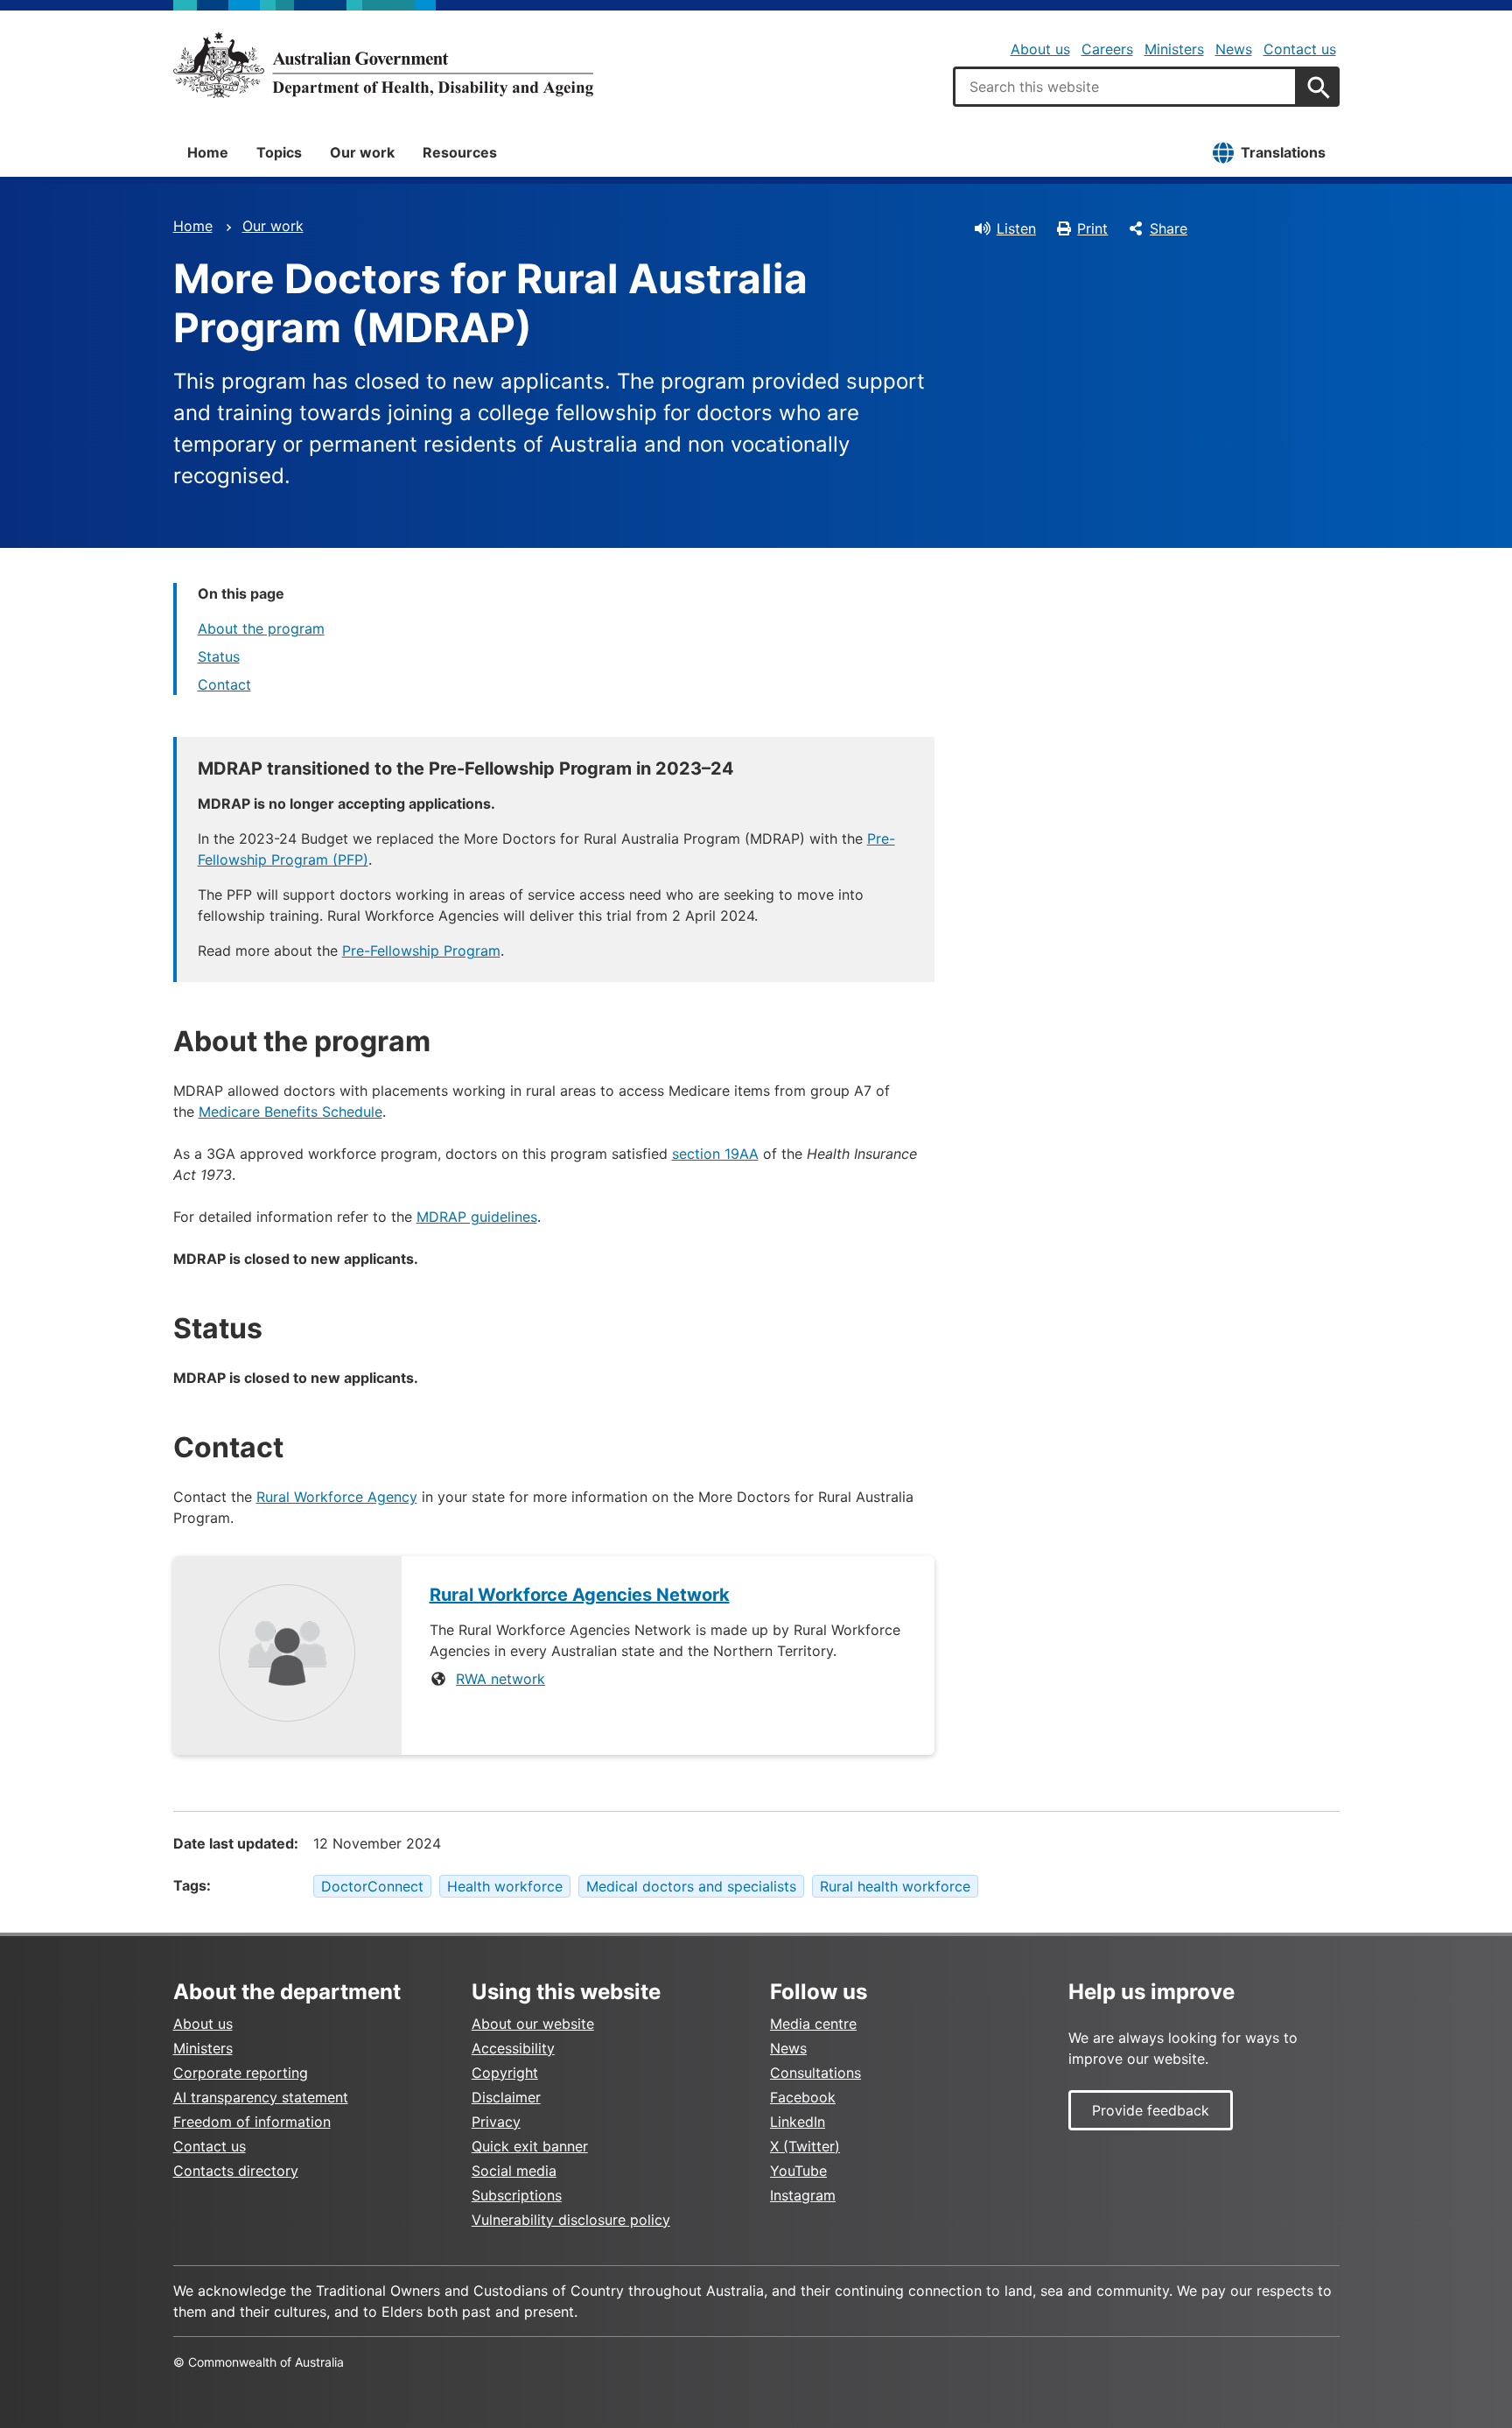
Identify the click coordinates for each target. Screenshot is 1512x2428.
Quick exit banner (530, 2146)
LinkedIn (798, 2122)
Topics (279, 152)
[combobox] (1125, 87)
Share (1169, 228)
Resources (460, 152)
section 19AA (715, 1154)
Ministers (1174, 49)
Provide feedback (1151, 2110)
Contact (224, 684)
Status (219, 656)
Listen (1016, 228)
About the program (261, 628)
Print (1092, 228)
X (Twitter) (805, 2146)
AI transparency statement (261, 2097)
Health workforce (505, 1886)
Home (208, 152)
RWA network (500, 1679)
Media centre (813, 2024)
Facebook (803, 2097)
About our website (533, 2024)
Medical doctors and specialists (691, 1886)
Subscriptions (517, 2195)
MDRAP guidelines (477, 1217)
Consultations (815, 2073)
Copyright (505, 2073)
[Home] (383, 65)
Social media (514, 2171)
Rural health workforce (895, 1886)
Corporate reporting (241, 2073)
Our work (362, 152)
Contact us (1300, 49)
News (1234, 49)
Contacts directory (236, 2171)
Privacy (496, 2122)
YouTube (798, 2171)
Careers (1107, 49)
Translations (1283, 152)
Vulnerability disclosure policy (571, 2220)
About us (1040, 49)
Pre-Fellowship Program (421, 951)
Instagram (803, 2195)
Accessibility (513, 2048)
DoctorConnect (372, 1886)
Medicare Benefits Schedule (290, 1112)
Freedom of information (252, 2122)
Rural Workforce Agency (337, 1497)
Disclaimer (506, 2097)
